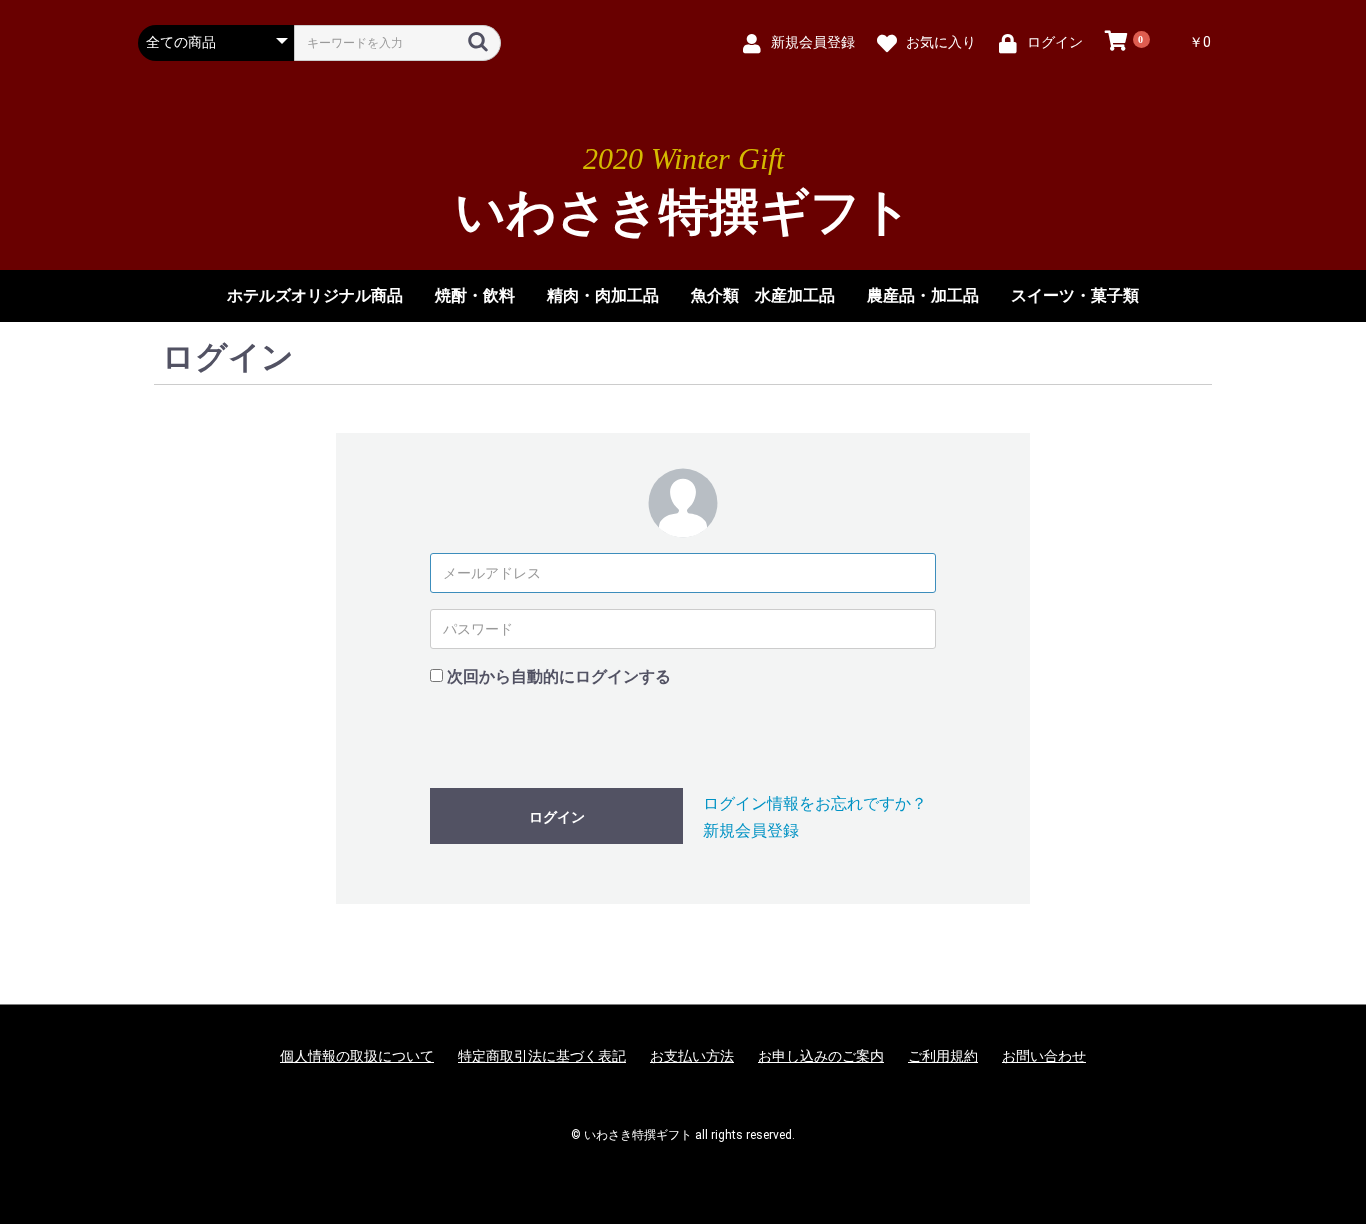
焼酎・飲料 (475, 295)
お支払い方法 (692, 1056)
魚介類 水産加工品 (763, 295)
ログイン (557, 817)
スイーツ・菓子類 (1075, 295)
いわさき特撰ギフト (683, 212)
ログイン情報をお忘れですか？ (815, 803)
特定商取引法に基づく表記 (542, 1056)
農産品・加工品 (923, 295)
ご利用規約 (943, 1056)
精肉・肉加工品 (603, 295)
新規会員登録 (751, 830)
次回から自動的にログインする (559, 676)
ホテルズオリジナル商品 (315, 295)
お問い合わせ (1044, 1056)
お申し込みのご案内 (821, 1056)
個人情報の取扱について (357, 1056)
